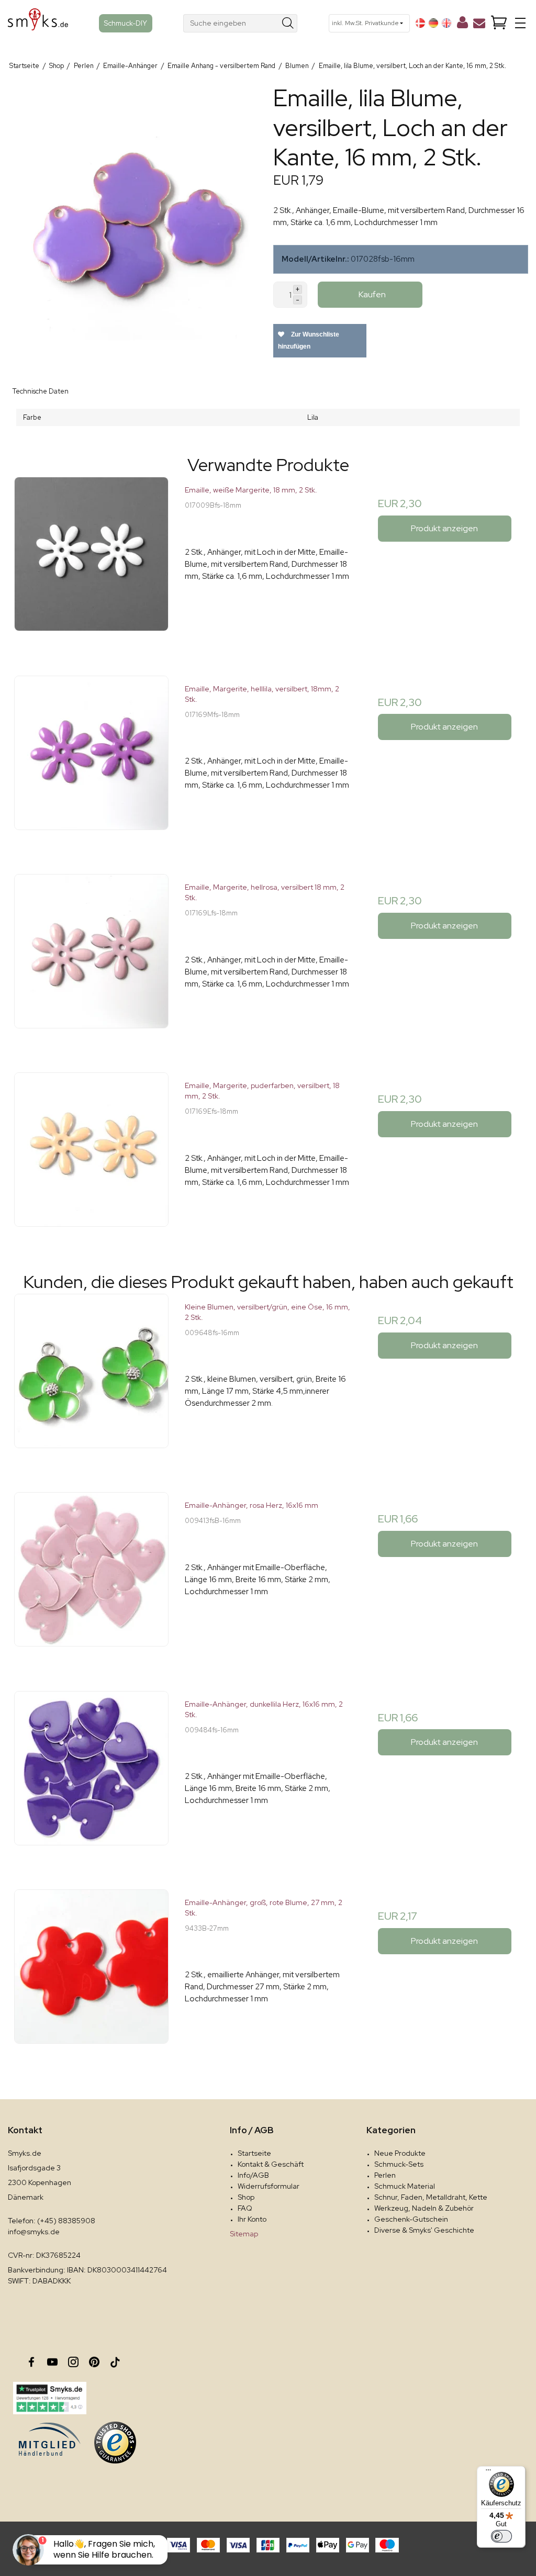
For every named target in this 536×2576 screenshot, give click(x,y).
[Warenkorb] (499, 23)
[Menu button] (520, 23)
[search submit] (288, 23)
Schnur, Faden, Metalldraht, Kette (431, 2197)
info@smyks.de (34, 2232)
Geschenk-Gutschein (411, 2219)
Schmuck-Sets (399, 2164)
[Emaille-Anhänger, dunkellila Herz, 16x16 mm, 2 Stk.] (91, 1774)
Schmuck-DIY (126, 23)
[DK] (420, 23)
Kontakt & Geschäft (271, 2164)
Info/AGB (253, 2175)
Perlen (385, 2175)
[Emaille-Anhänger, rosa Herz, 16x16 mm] (91, 1575)
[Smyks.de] (38, 23)
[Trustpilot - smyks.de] (49, 2398)
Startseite (254, 2153)
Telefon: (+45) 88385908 (52, 2221)
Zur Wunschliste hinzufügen (309, 340)
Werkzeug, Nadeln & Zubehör (424, 2208)
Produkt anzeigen (444, 528)
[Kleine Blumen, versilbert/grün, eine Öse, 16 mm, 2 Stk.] (91, 1377)
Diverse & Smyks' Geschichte (424, 2230)
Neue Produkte (400, 2153)
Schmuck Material (405, 2186)
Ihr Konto (252, 2219)
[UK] (446, 23)
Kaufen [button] (372, 294)
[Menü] (488, 2472)
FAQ (245, 2208)
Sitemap (244, 2234)
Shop (246, 2197)
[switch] (501, 2536)
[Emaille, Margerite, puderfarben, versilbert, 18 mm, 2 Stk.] (91, 1155)
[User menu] (462, 25)
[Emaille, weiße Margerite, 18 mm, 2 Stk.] (91, 560)
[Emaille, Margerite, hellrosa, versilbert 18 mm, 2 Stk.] (91, 957)
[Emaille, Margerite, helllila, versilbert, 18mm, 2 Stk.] (91, 759)
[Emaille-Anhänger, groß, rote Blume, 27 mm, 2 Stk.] (91, 1972)
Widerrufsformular (269, 2186)
